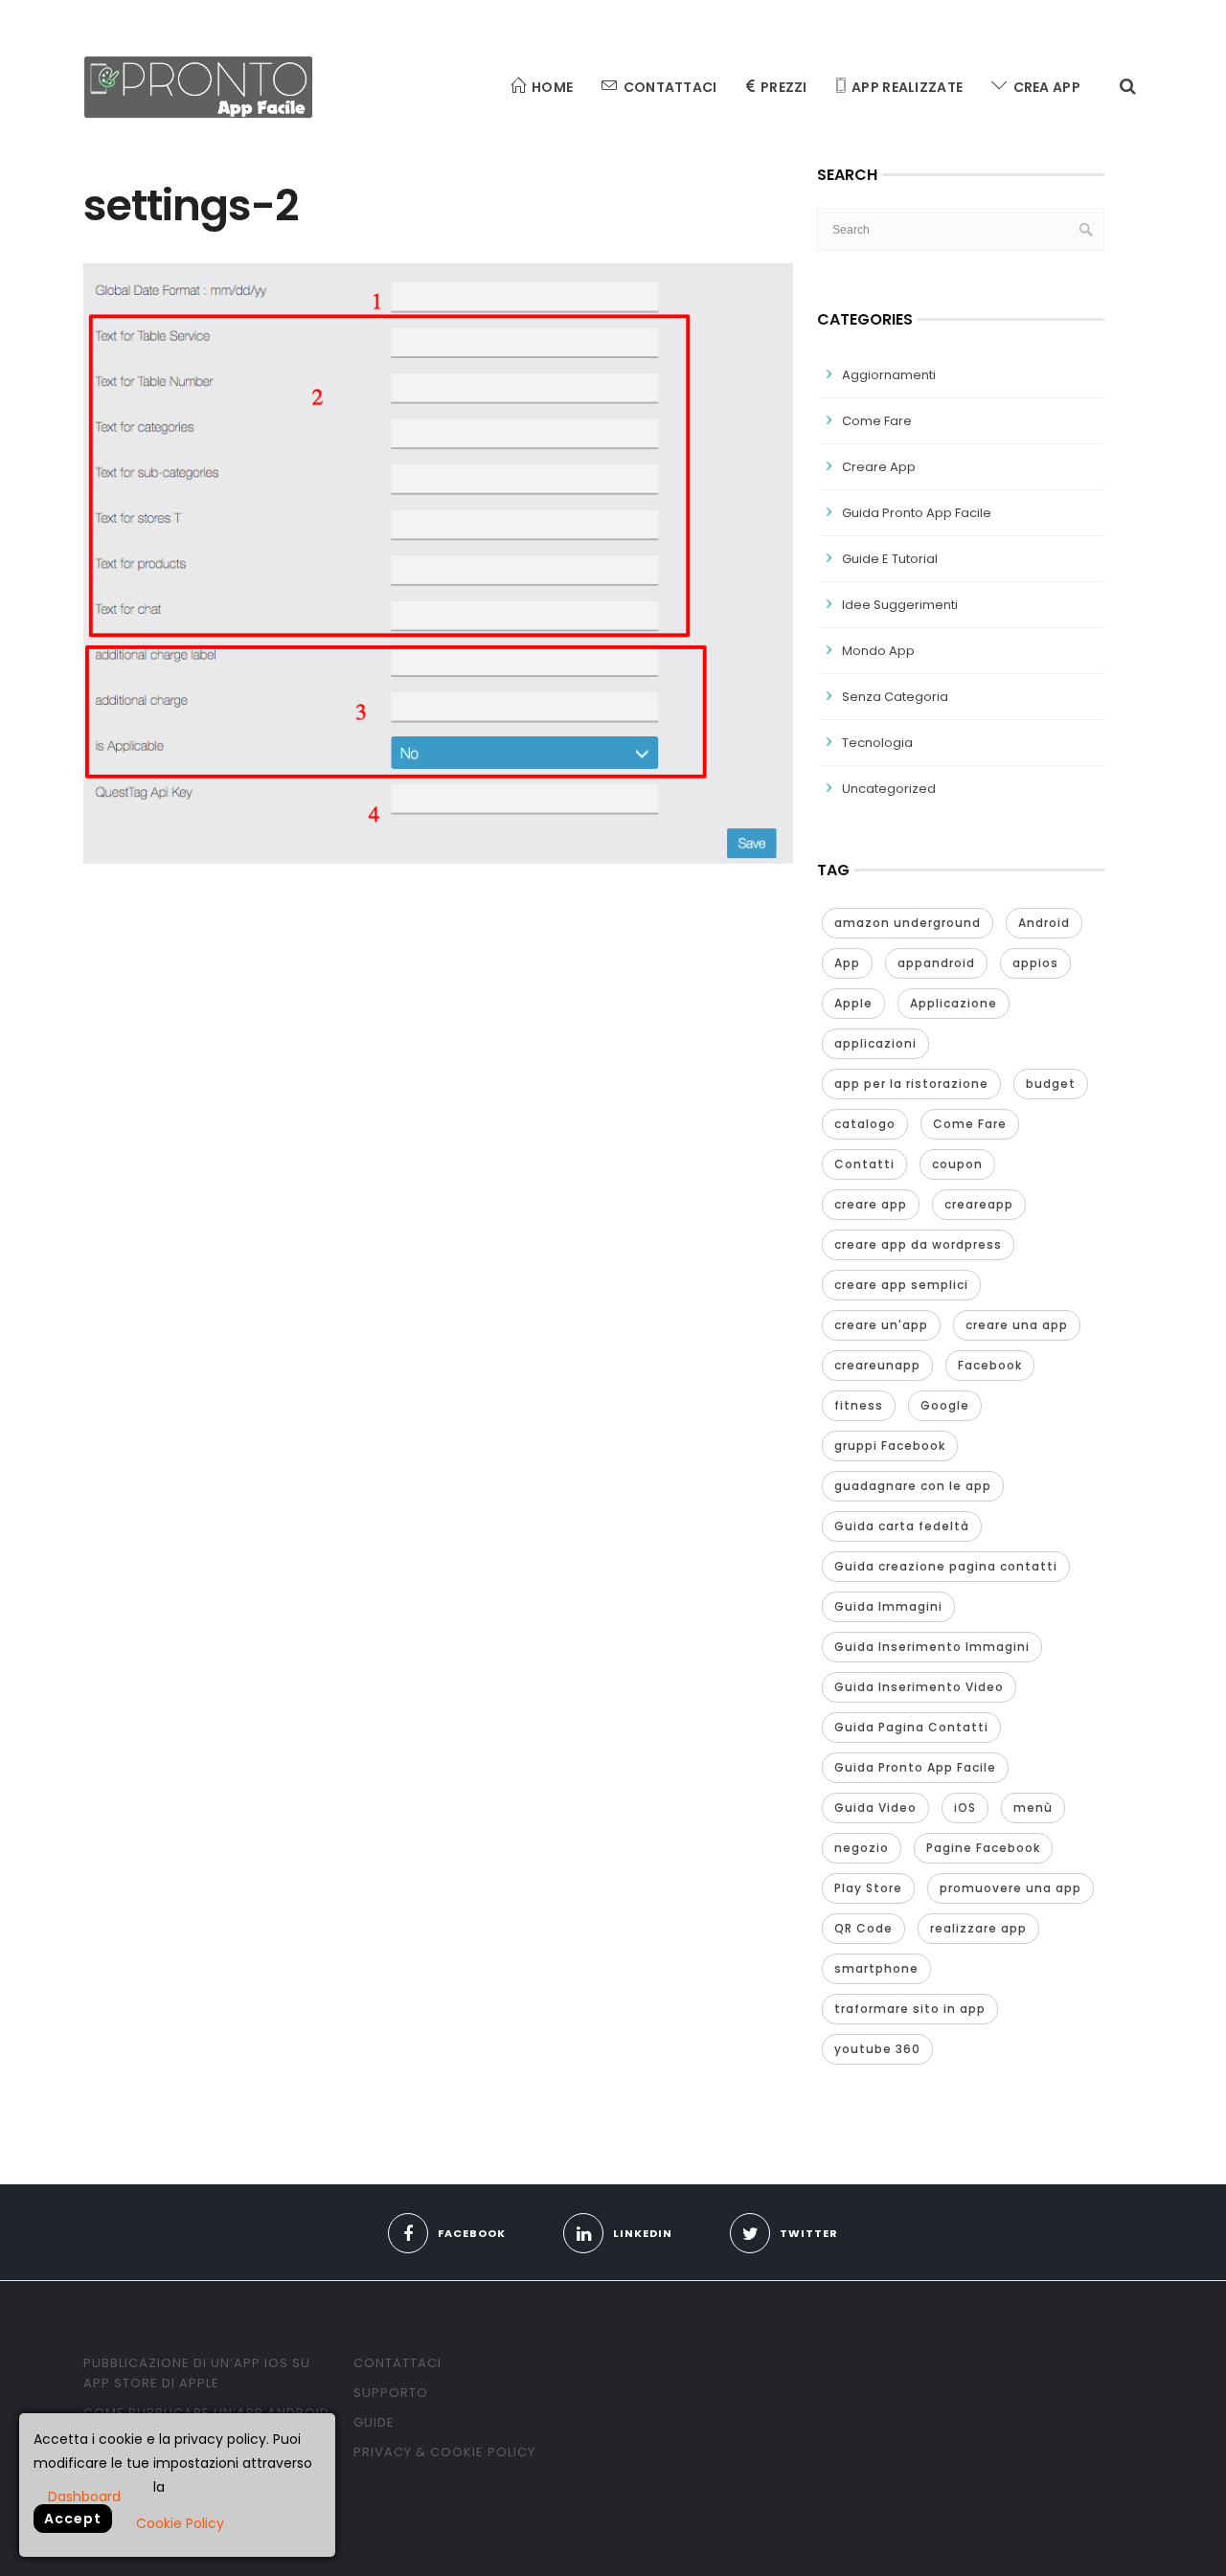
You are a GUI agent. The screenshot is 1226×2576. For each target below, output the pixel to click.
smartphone (876, 1968)
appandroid (936, 963)
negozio (862, 1848)
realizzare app (978, 1928)
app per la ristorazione (911, 1084)
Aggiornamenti (889, 375)
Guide (374, 2422)
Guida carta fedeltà (902, 1526)
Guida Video (875, 1808)
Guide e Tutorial (890, 559)
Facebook (990, 1365)
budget (1051, 1084)
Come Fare (877, 421)
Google (945, 1405)
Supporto (391, 2393)
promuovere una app (1010, 1888)
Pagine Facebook (983, 1848)
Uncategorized (889, 789)
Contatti (864, 1164)
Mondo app (878, 651)
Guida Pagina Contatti (911, 1727)
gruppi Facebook (890, 1446)
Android (1044, 923)
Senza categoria (895, 697)
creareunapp (877, 1365)
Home (552, 87)
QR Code (863, 1928)
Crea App (1047, 87)
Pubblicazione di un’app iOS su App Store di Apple (197, 2373)
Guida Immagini (888, 1606)
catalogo (865, 1124)
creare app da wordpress (918, 1244)
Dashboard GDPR (84, 2496)
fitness (859, 1405)
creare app (871, 1204)
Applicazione (954, 1003)
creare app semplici (901, 1285)
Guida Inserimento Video (919, 1687)
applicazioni (875, 1043)
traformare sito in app (910, 2009)
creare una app (1017, 1325)
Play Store (868, 1888)
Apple (853, 1003)
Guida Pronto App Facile (917, 513)
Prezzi (784, 87)
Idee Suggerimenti (900, 605)
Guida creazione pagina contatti (946, 1566)
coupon (957, 1164)
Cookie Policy (180, 2523)
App (847, 963)
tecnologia (877, 743)
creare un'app (881, 1325)
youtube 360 (877, 2049)
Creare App (879, 467)
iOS (965, 1808)
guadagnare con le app (913, 1486)
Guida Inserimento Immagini (932, 1647)
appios (1035, 963)
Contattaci (670, 87)
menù (1033, 1808)
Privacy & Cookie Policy (444, 2452)
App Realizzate (907, 87)
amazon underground (908, 923)
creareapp (979, 1204)
